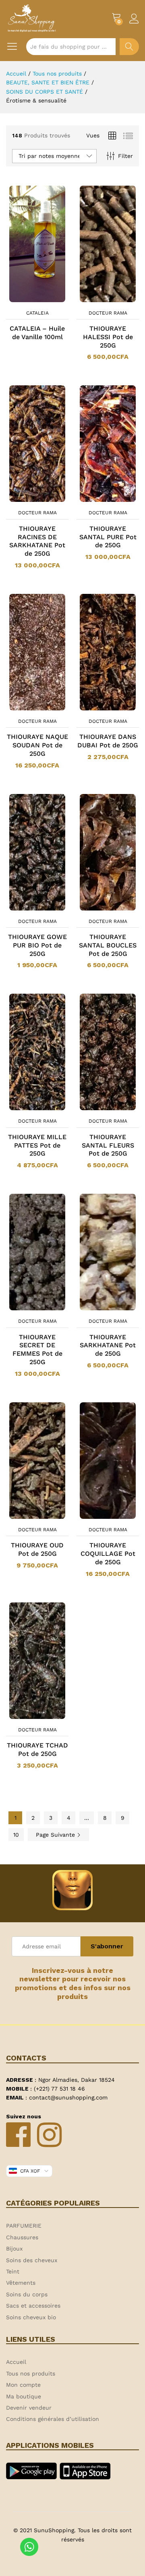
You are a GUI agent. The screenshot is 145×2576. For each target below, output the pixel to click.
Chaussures (22, 2237)
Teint (13, 2271)
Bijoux (14, 2249)
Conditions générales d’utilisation (53, 2419)
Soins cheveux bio (31, 2317)
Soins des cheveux (32, 2260)
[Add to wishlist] (46, 301)
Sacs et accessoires (33, 2306)
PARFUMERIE (24, 2226)
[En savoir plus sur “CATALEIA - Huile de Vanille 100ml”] (27, 301)
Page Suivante (56, 1835)
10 (16, 1835)
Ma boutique (24, 2396)
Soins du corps (27, 2294)
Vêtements (21, 2283)
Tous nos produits (31, 2373)
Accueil (16, 2362)
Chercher (129, 47)
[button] (97, 301)
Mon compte (23, 2385)
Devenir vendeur (29, 2408)
